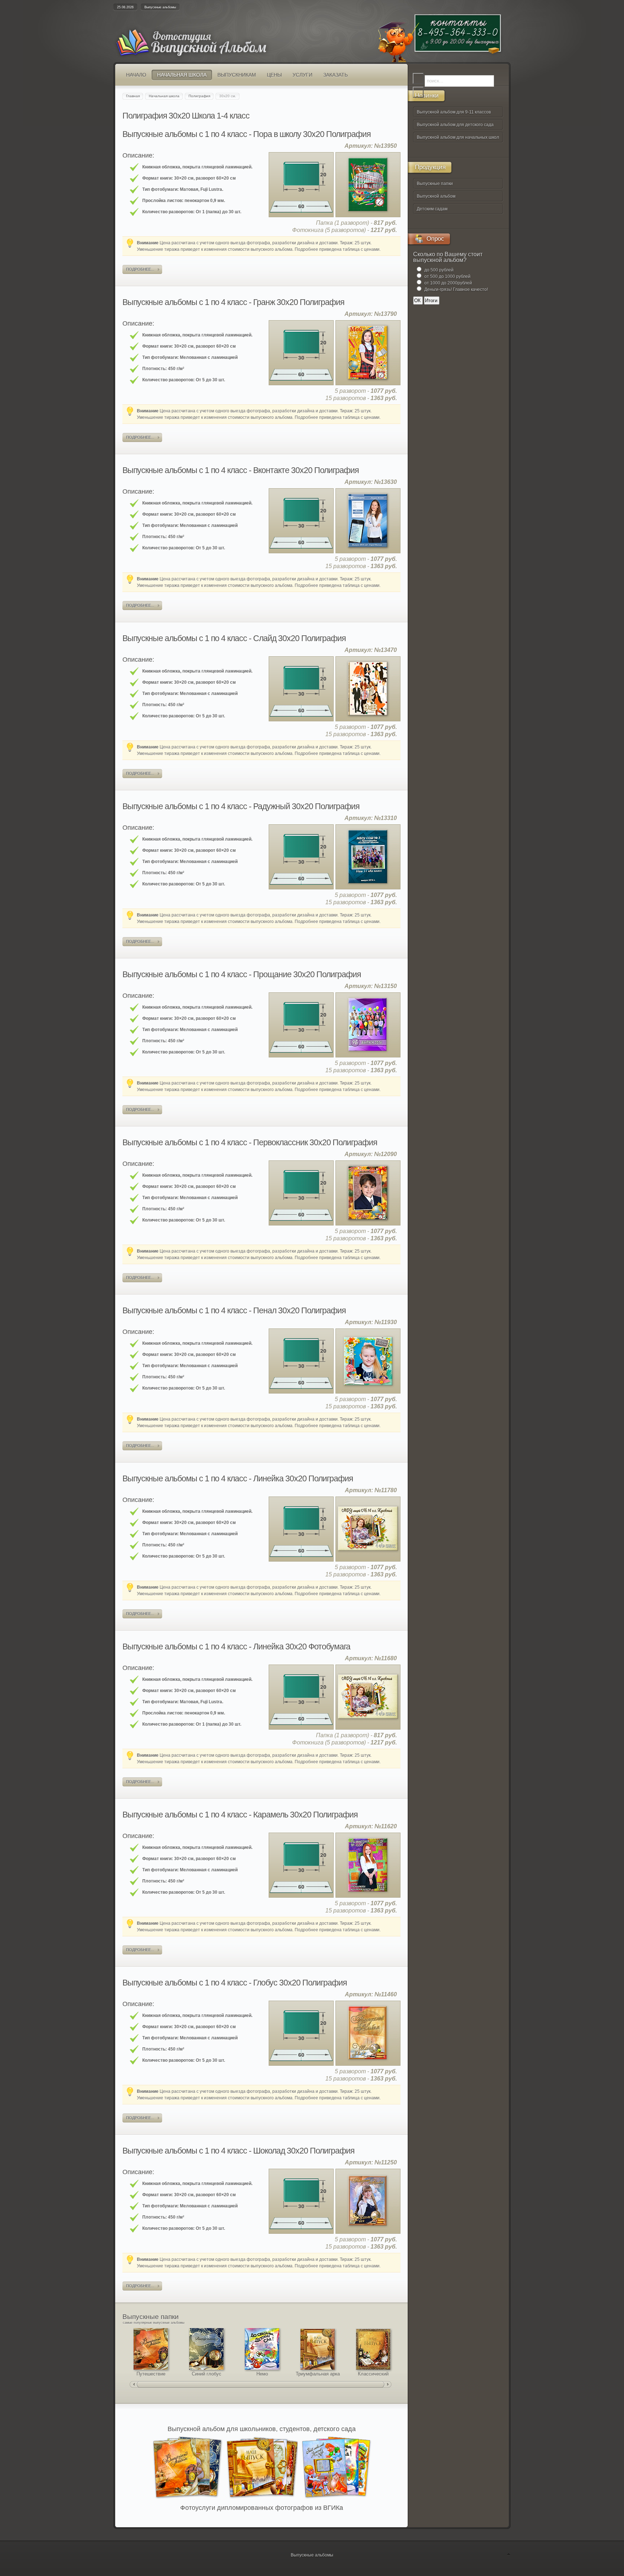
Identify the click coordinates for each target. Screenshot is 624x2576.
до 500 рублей (439, 270)
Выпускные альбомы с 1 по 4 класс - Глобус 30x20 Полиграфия (235, 1983)
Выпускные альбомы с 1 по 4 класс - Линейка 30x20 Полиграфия (238, 1478)
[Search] (418, 78)
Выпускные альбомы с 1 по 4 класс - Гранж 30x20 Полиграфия (233, 302)
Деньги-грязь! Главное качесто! (456, 289)
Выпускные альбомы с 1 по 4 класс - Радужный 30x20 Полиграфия (241, 806)
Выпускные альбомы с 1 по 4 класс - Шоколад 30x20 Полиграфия (238, 2151)
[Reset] (418, 92)
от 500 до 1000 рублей (447, 276)
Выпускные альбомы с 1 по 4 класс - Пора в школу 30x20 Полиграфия (246, 134)
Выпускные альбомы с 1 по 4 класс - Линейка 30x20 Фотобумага (236, 1647)
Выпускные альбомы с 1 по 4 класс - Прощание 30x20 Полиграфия (242, 974)
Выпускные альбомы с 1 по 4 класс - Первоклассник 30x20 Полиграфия (250, 1142)
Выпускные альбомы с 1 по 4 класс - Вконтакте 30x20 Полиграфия (240, 470)
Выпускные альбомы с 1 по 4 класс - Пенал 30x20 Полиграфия (234, 1310)
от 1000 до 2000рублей (448, 283)
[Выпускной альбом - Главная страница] (204, 52)
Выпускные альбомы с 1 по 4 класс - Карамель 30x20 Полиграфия (240, 1815)
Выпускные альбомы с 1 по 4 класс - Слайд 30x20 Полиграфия (234, 638)
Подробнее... (140, 269)
